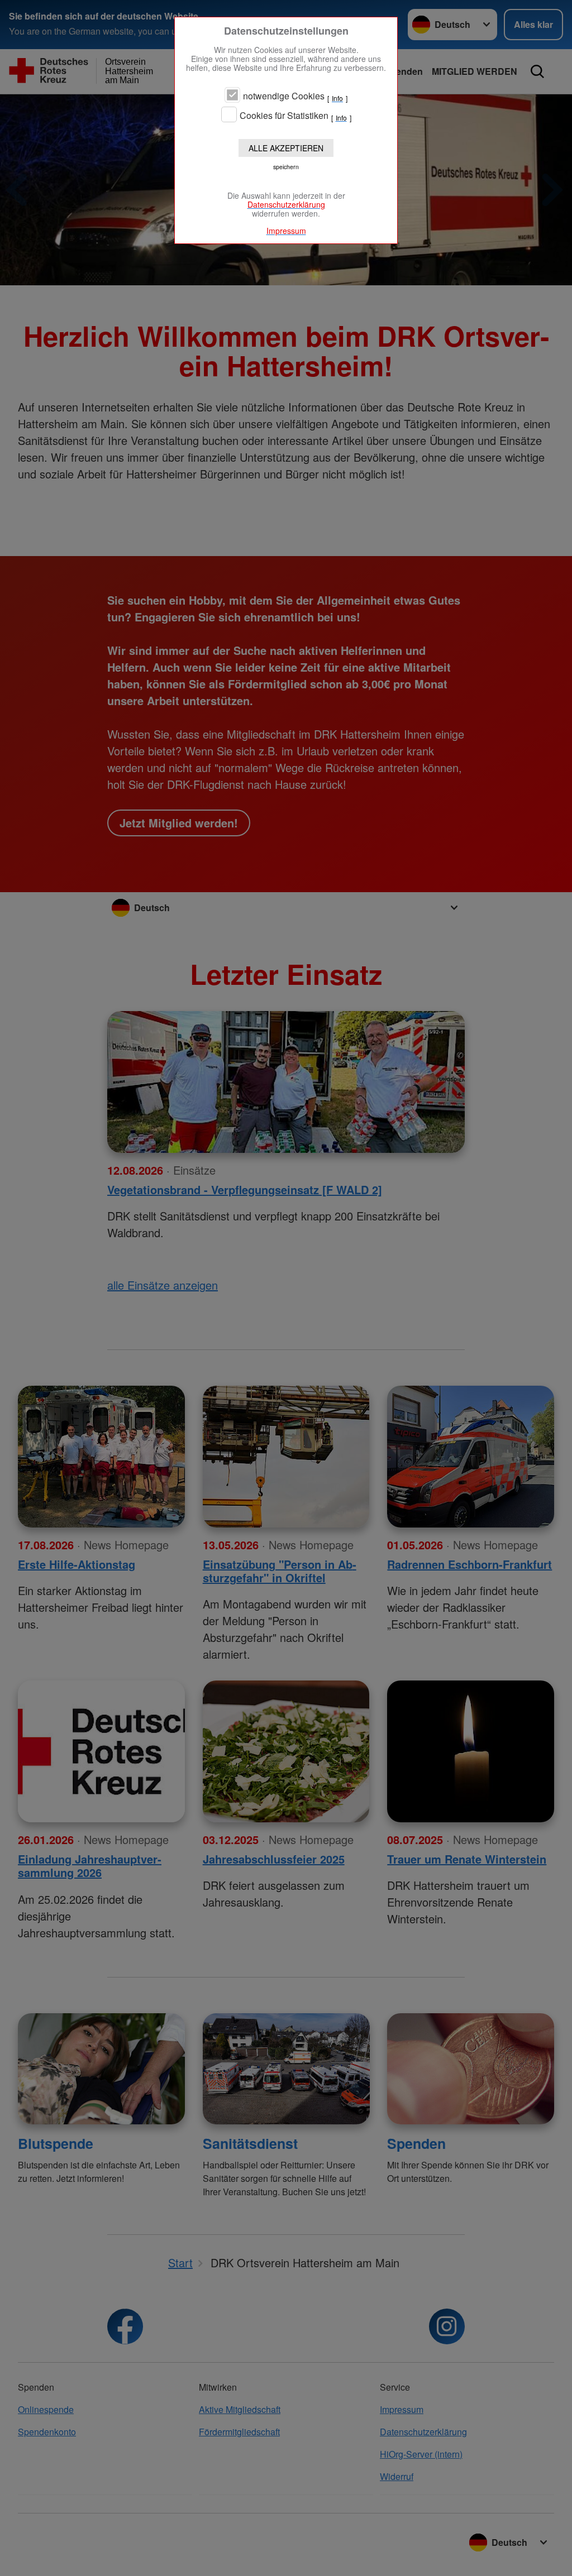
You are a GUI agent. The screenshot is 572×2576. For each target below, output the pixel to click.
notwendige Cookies (284, 96)
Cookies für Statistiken (284, 116)
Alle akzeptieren (286, 148)
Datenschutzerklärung (286, 204)
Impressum (286, 231)
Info (337, 98)
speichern (286, 167)
